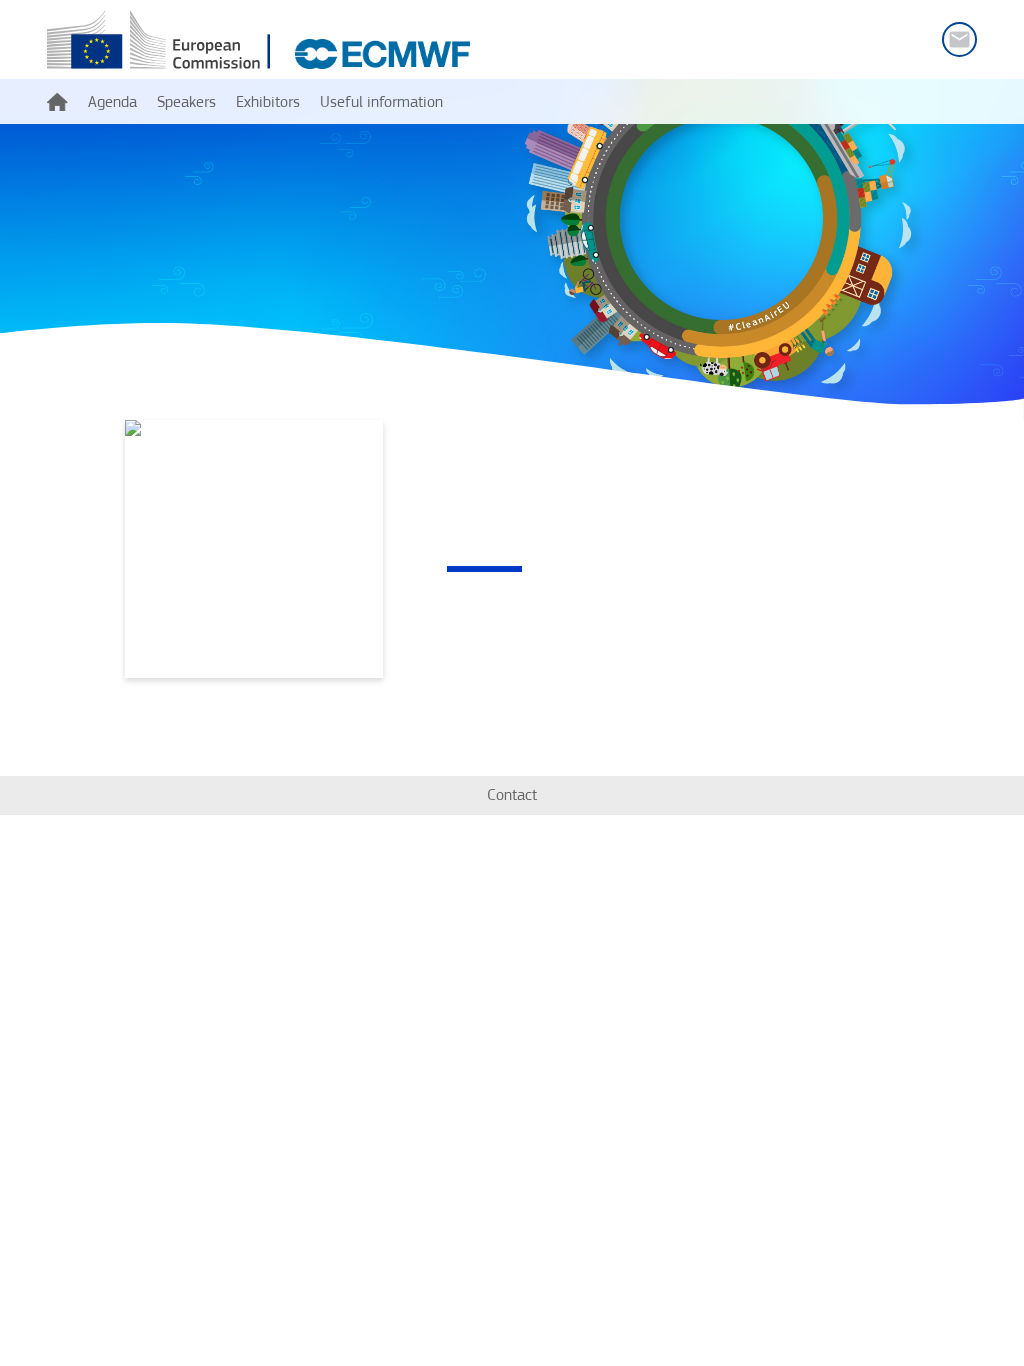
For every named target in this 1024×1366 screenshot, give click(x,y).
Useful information (381, 101)
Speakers (186, 101)
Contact (512, 794)
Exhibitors (268, 101)
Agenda (112, 101)
